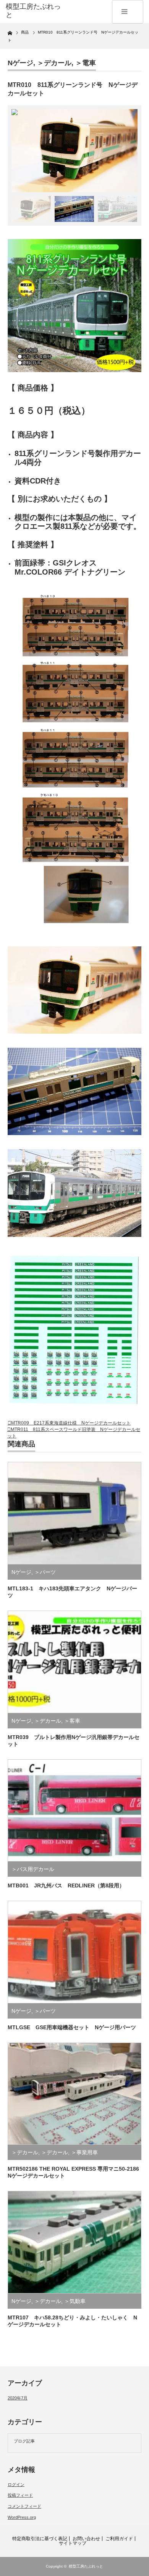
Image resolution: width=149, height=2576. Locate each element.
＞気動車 (75, 2301)
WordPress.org (22, 2517)
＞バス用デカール (33, 1869)
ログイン (16, 2484)
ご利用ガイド (119, 2539)
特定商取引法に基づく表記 (40, 2539)
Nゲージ (20, 63)
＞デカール (54, 63)
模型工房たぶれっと (86, 2566)
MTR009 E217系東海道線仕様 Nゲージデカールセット (71, 1423)
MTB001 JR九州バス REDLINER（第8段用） (66, 1885)
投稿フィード (20, 2495)
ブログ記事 (24, 2441)
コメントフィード (24, 2506)
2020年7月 (18, 2398)
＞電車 (86, 63)
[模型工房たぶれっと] (36, 11)
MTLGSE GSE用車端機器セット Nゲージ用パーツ (72, 2027)
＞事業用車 (84, 2152)
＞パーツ (45, 1572)
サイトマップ (73, 2543)
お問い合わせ (86, 2539)
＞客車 (72, 1721)
